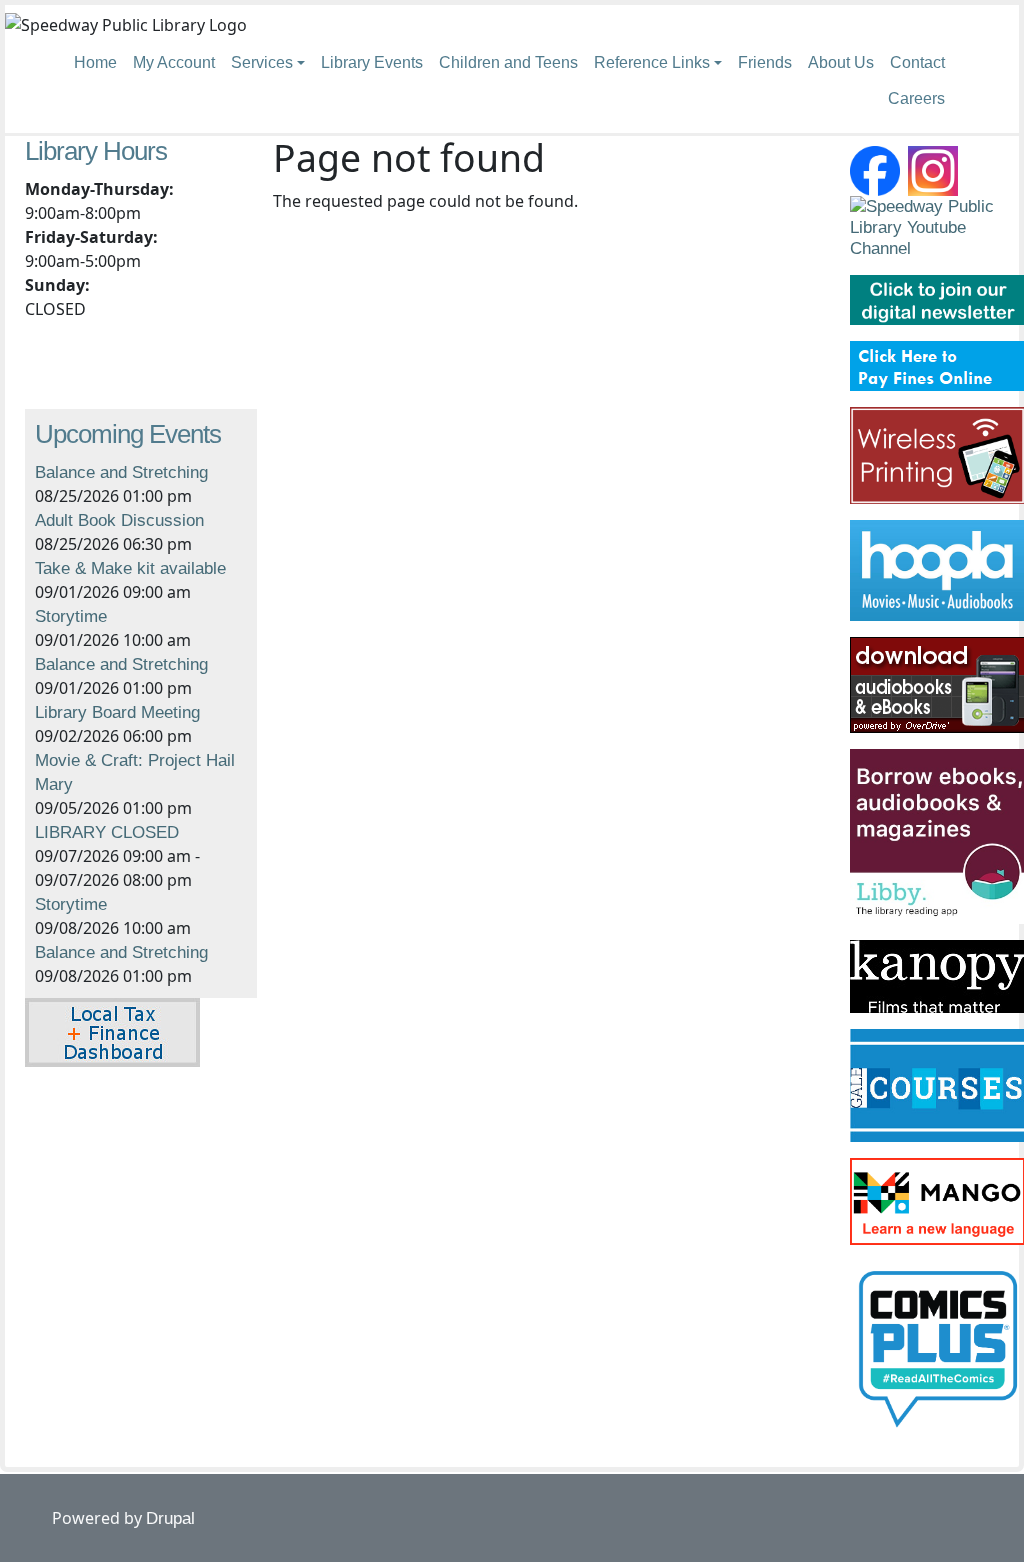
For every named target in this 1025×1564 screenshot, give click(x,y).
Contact (917, 62)
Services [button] (262, 62)
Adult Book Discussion (119, 520)
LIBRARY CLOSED (107, 832)
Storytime (71, 616)
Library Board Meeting (117, 712)
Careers (916, 98)
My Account (174, 62)
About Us (841, 62)
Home (95, 62)
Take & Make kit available (130, 568)
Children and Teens (508, 62)
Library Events (372, 62)
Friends (765, 62)
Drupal (170, 1518)
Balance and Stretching (121, 472)
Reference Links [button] (652, 62)
